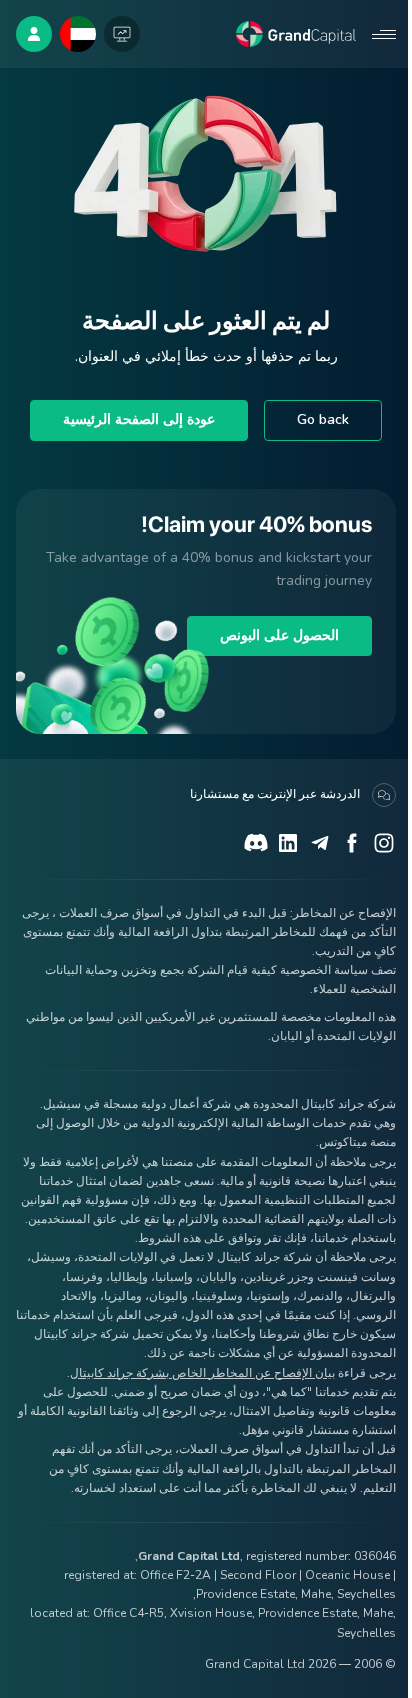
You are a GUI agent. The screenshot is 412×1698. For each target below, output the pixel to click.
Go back (323, 419)
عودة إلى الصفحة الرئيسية (139, 419)
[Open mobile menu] (384, 34)
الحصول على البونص (279, 635)
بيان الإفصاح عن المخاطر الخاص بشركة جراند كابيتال (202, 1373)
